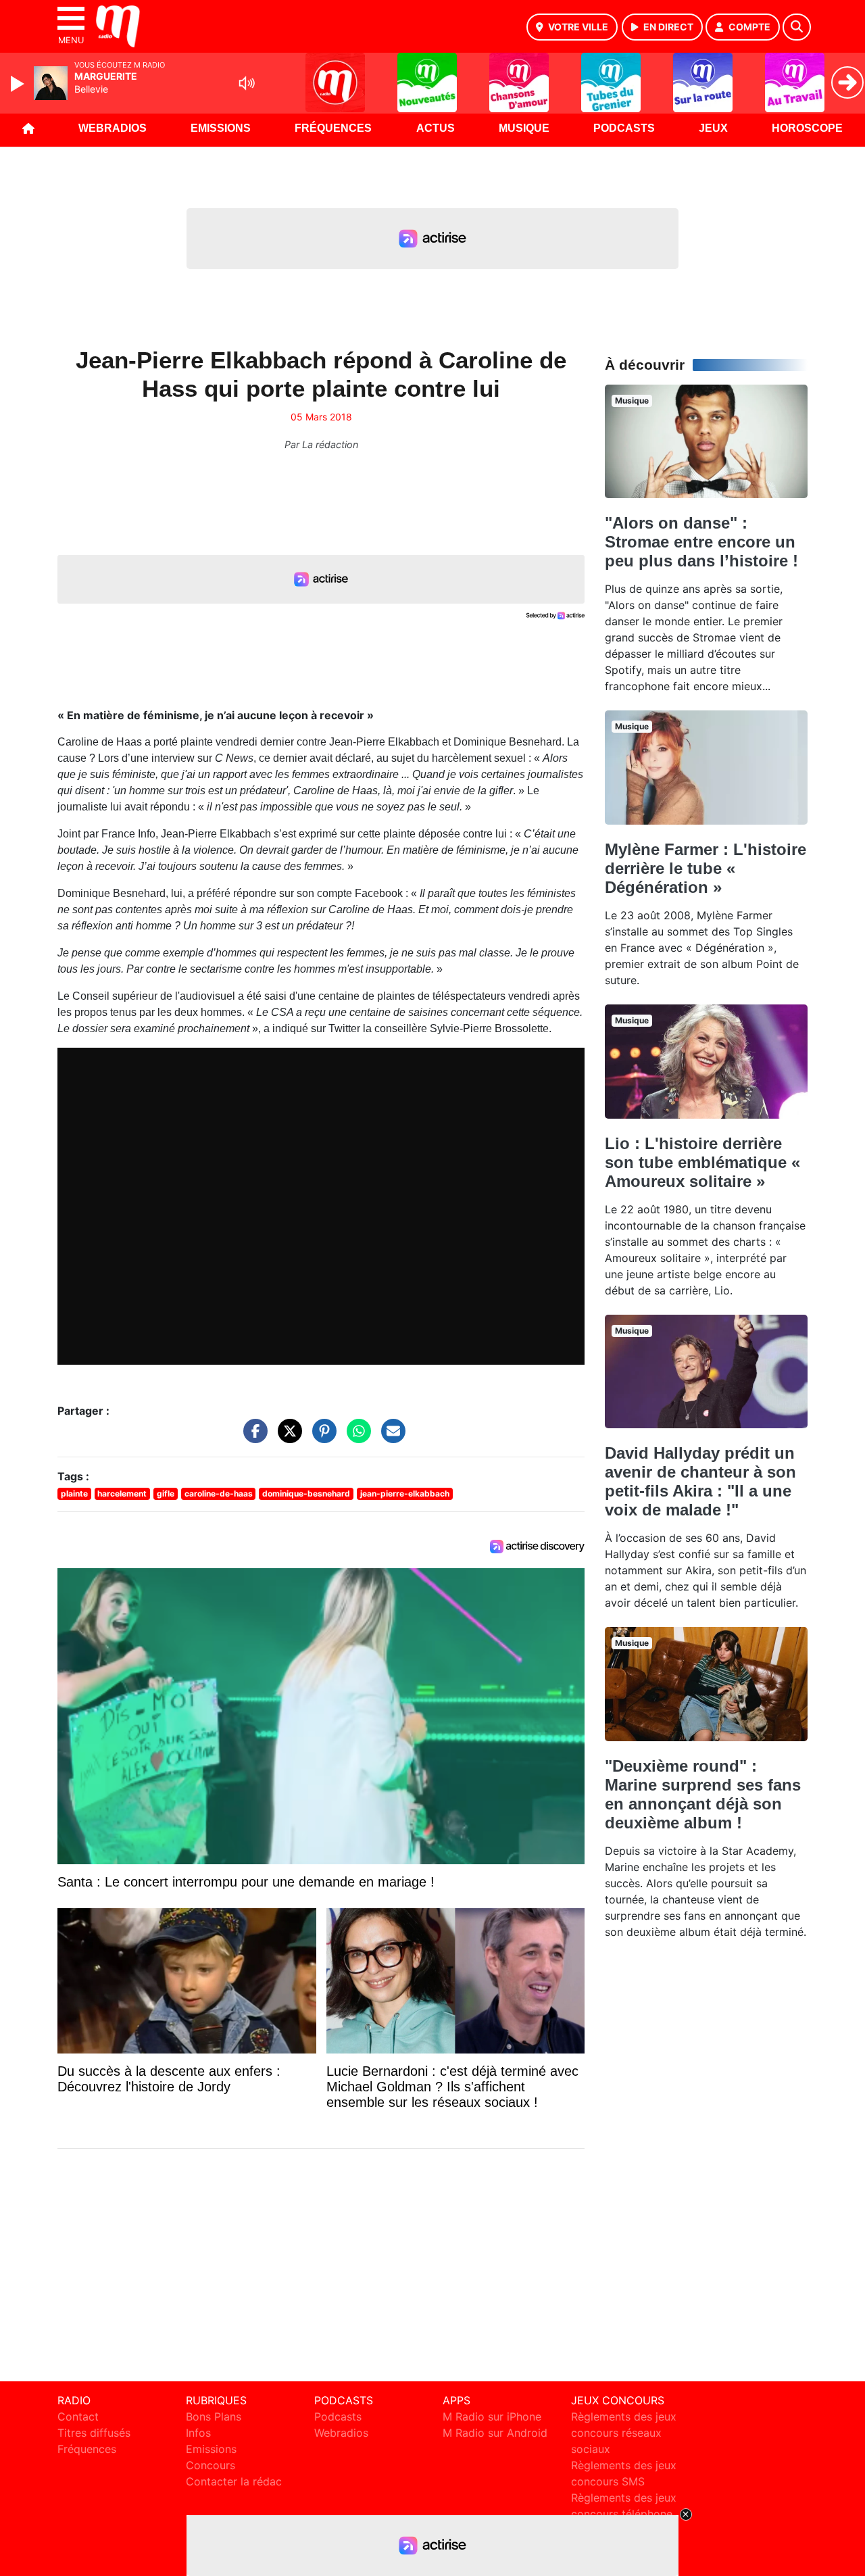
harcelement (122, 1493)
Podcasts (624, 128)
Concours (211, 2465)
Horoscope (807, 128)
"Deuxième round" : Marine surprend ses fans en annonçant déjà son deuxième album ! (703, 1794)
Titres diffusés (94, 2433)
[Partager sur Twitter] (287, 1438)
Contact (78, 2416)
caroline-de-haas (219, 1493)
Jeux (713, 128)
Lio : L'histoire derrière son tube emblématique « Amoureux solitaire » (702, 1162)
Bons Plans (214, 2416)
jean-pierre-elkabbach (405, 1493)
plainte (74, 1493)
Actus (436, 128)
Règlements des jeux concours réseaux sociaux (624, 2433)
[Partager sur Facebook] (252, 1438)
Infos (198, 2433)
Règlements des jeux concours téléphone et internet (624, 2514)
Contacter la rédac (234, 2481)
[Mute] (247, 83)
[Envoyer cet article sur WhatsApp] (355, 1438)
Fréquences (333, 128)
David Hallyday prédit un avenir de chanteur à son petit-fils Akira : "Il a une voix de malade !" (700, 1481)
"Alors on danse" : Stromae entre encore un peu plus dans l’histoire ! (701, 542)
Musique (524, 128)
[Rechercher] (797, 27)
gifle (166, 1493)
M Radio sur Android (495, 2433)
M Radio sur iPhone (492, 2416)
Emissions (221, 128)
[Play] (19, 84)
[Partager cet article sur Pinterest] (321, 1438)
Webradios (113, 128)
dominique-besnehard (306, 1493)
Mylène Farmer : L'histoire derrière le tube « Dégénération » (706, 868)
